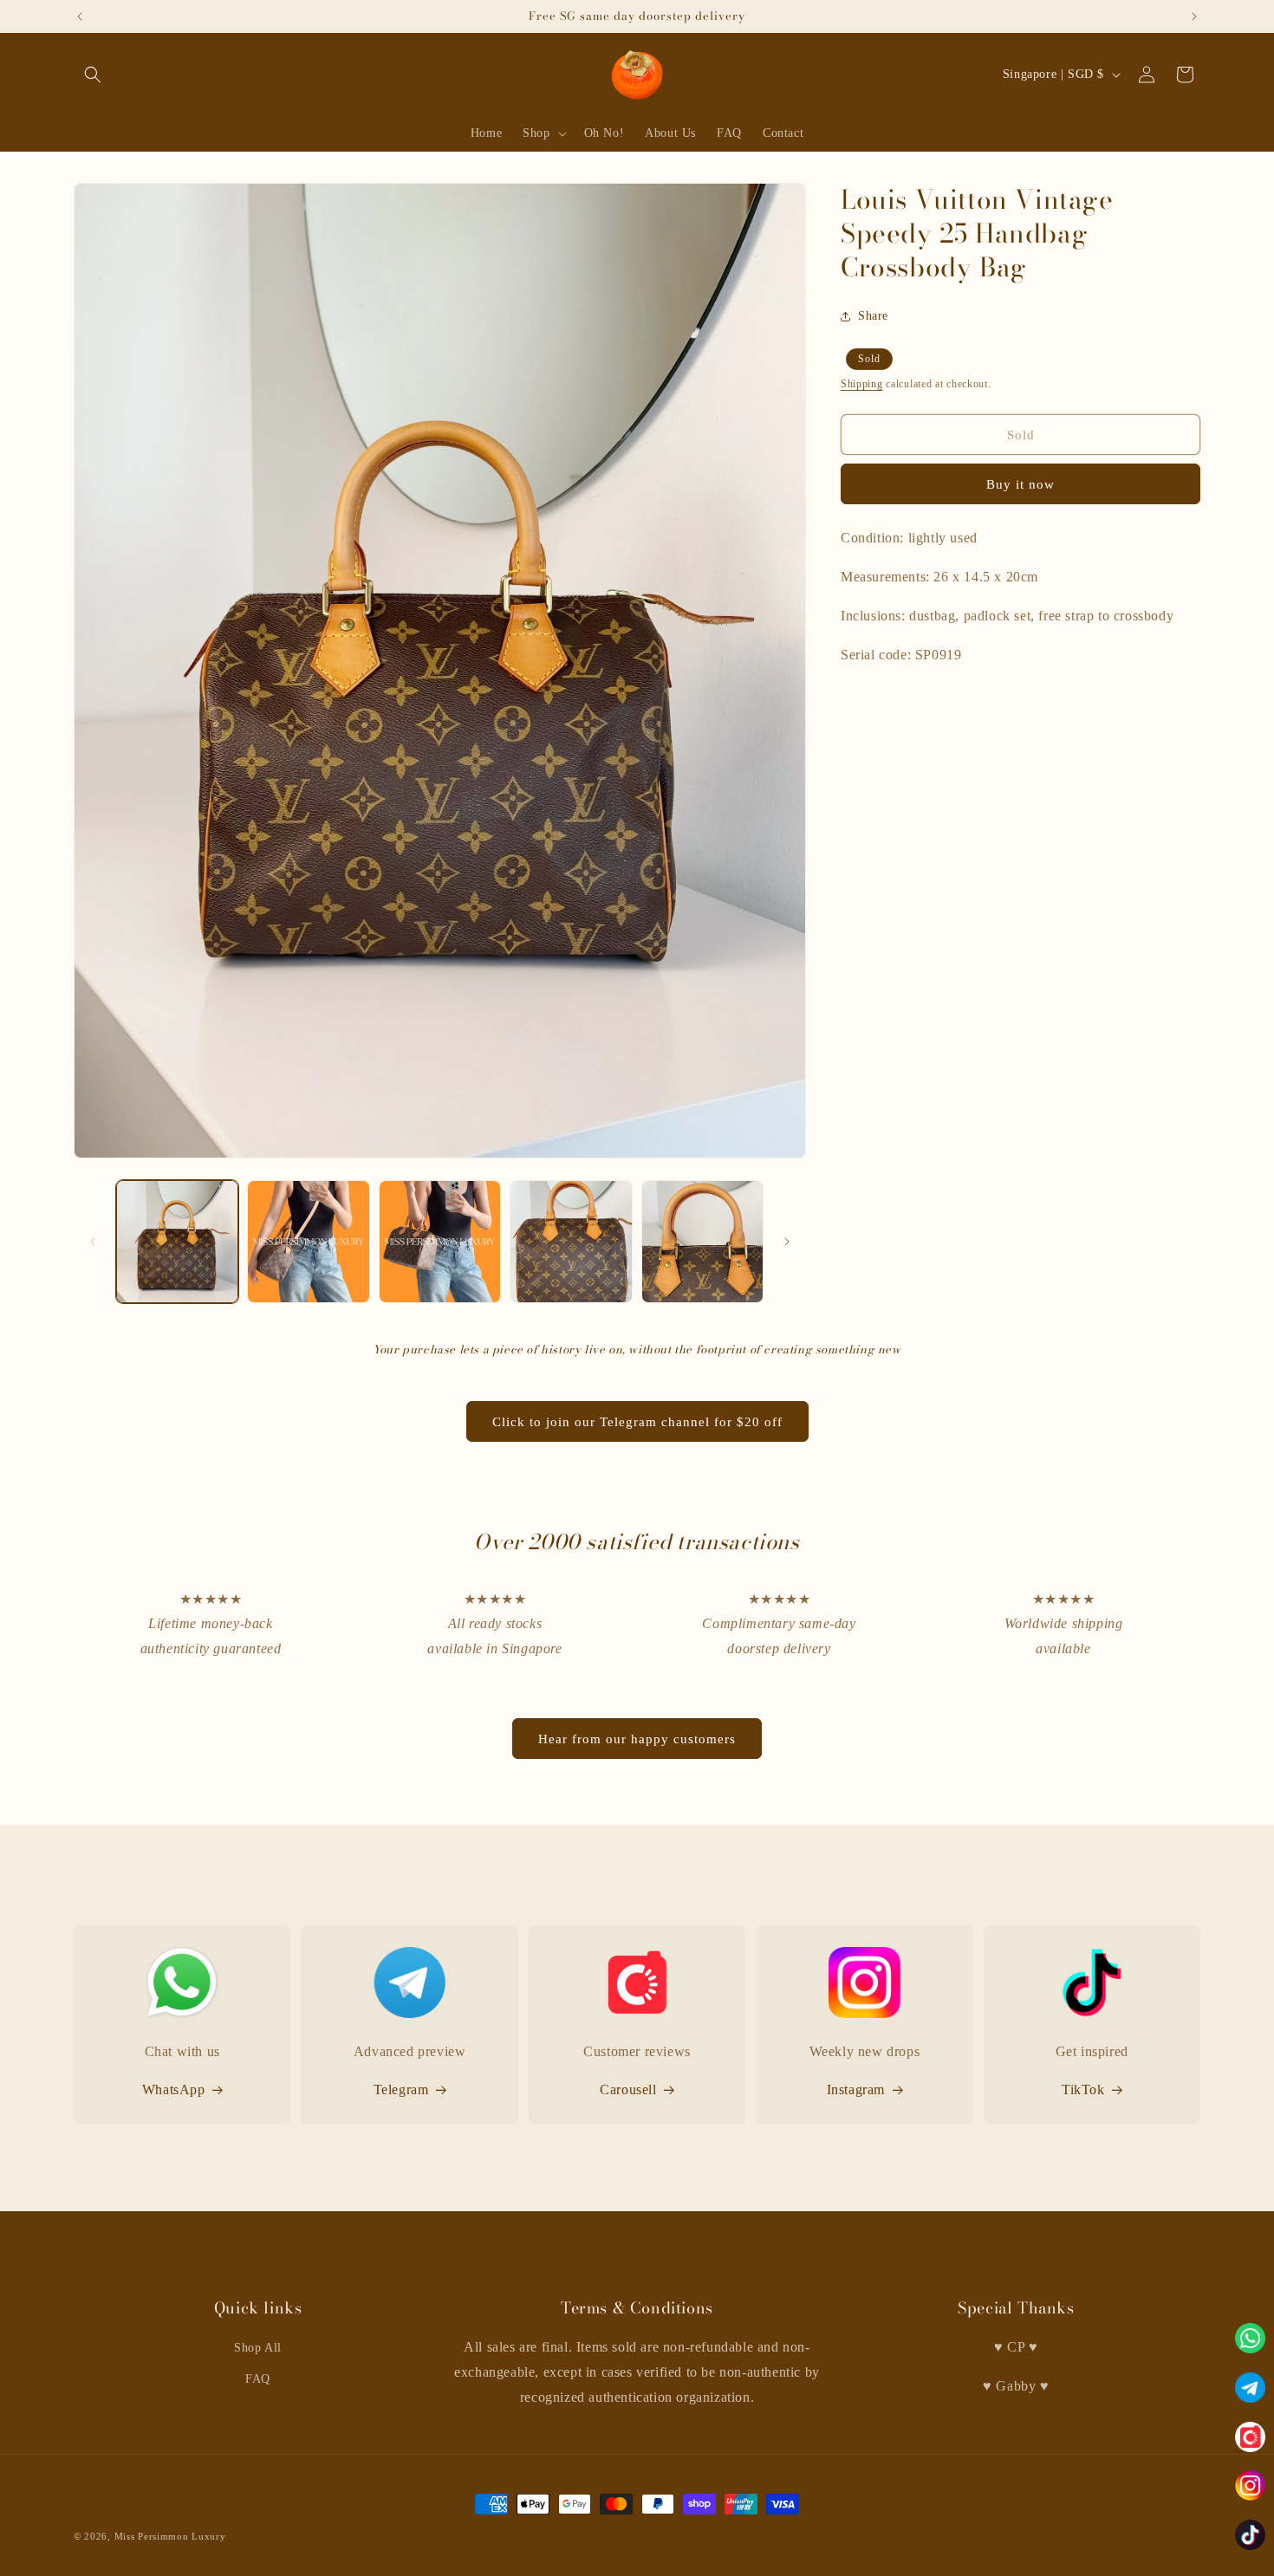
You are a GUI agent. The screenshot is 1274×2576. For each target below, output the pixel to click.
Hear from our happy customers (637, 1739)
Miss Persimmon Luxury (170, 2536)
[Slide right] (787, 1242)
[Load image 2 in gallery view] (308, 1241)
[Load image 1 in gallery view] (177, 1241)
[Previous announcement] (80, 16)
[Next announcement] (1194, 16)
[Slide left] (93, 1242)
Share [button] (873, 317)
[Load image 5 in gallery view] (702, 1241)
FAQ (258, 2379)
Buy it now (1020, 485)
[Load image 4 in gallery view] (571, 1241)
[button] (93, 75)
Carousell (628, 2089)
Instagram (856, 2089)
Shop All (258, 2348)
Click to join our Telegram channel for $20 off (637, 1422)
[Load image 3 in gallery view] (440, 1241)
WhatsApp (174, 2089)
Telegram (401, 2089)
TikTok (1083, 2089)
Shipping (862, 384)
